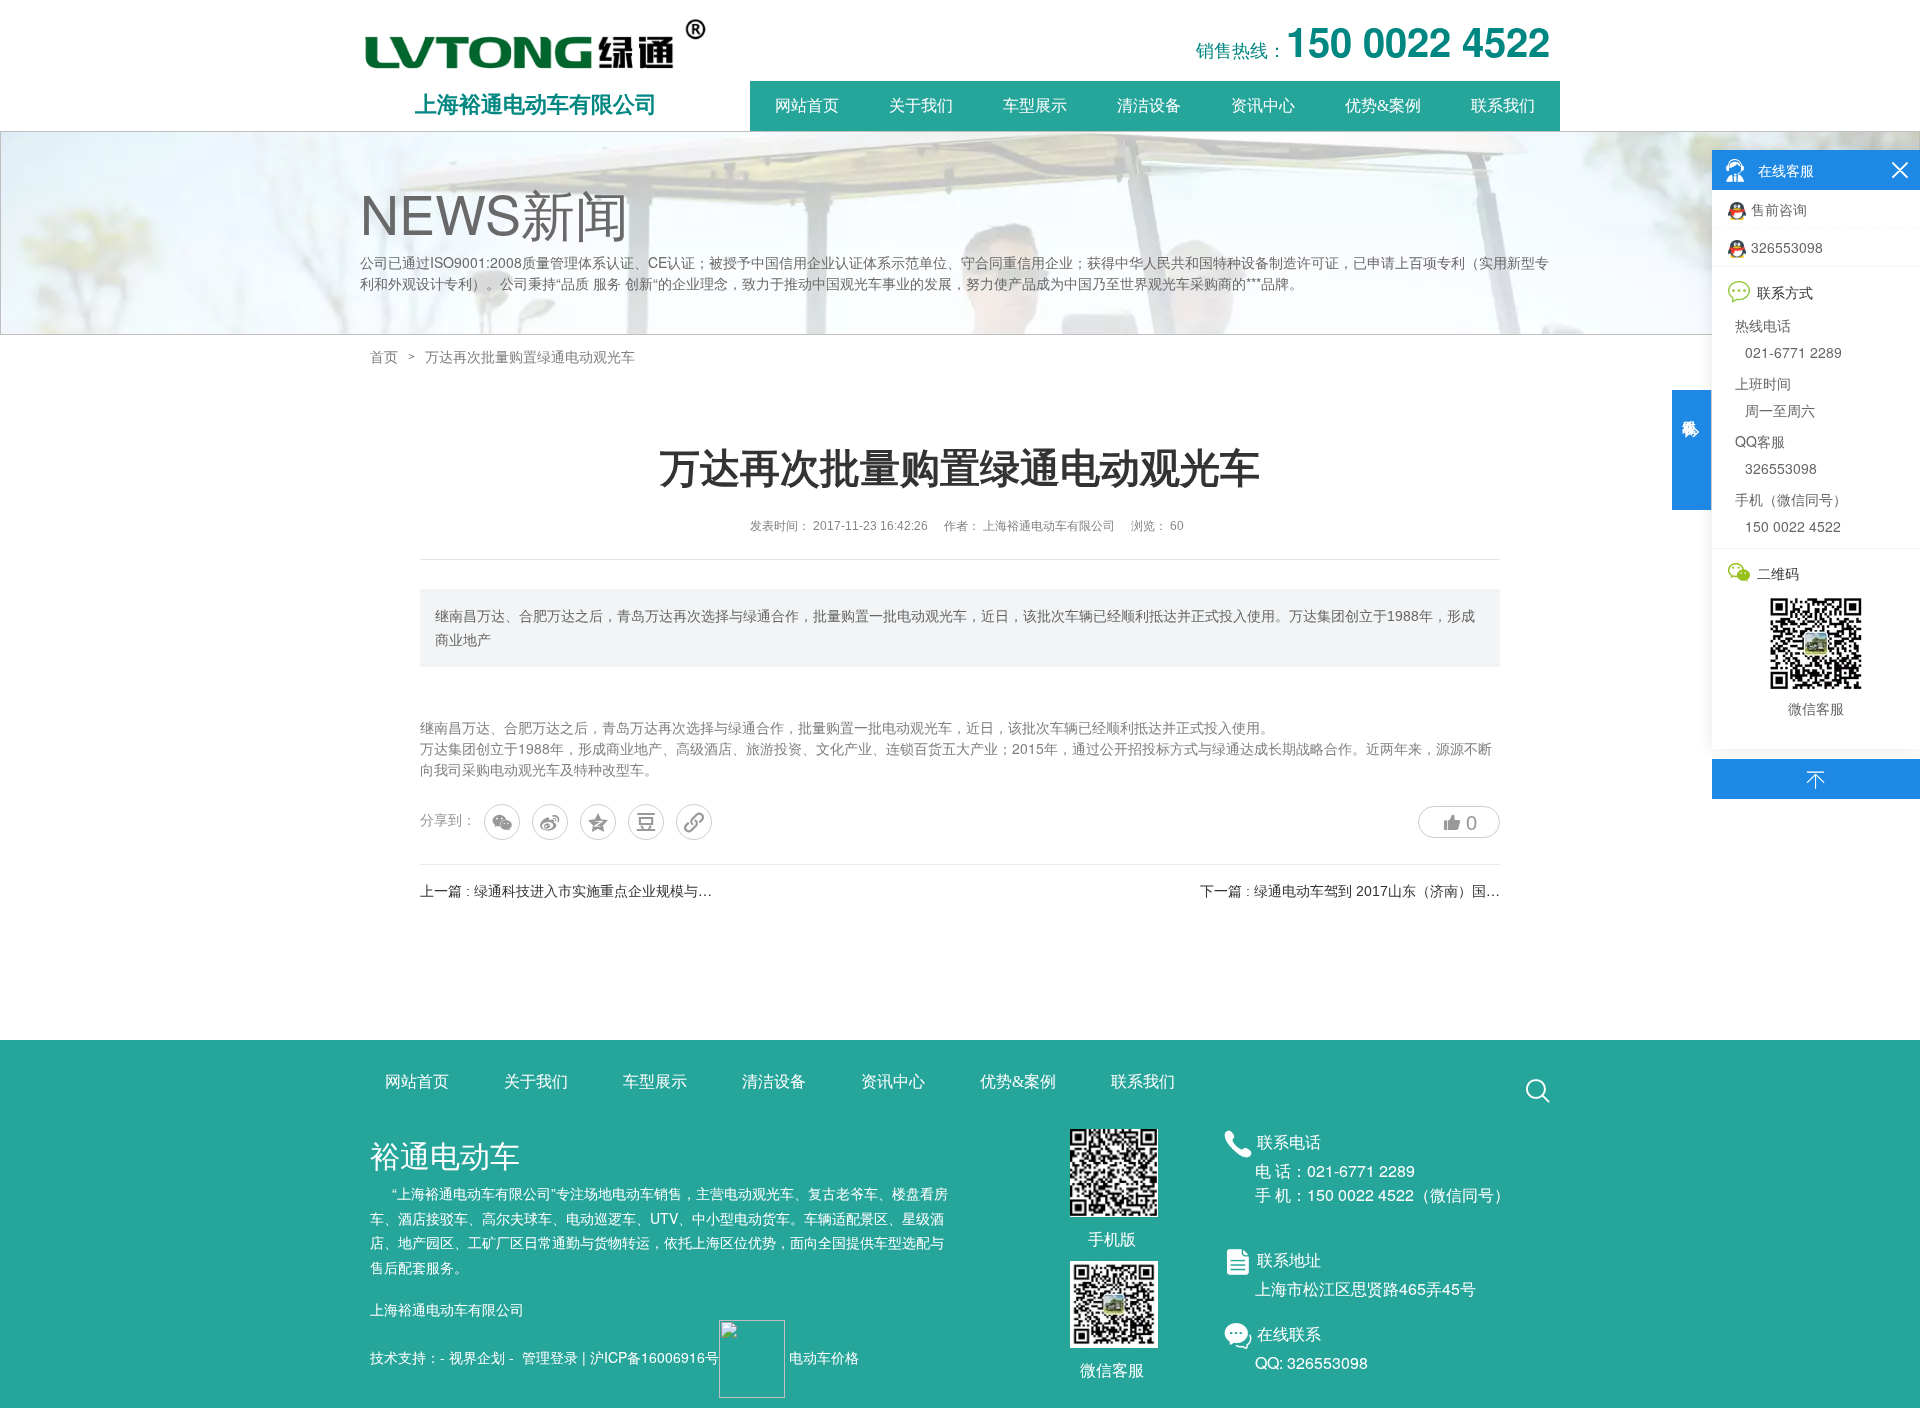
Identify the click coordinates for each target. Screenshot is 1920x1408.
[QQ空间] (598, 822)
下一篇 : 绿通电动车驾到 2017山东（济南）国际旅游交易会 (1385, 891)
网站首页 (807, 105)
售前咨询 (1779, 209)
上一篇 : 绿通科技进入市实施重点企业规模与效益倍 (580, 891)
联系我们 (1503, 105)
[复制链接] (694, 822)
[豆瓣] (646, 822)
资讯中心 (1263, 105)
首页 (384, 357)
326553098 (1787, 247)
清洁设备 (1149, 105)
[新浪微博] (550, 822)
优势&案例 (1383, 105)
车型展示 (1035, 105)
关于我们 (921, 105)
